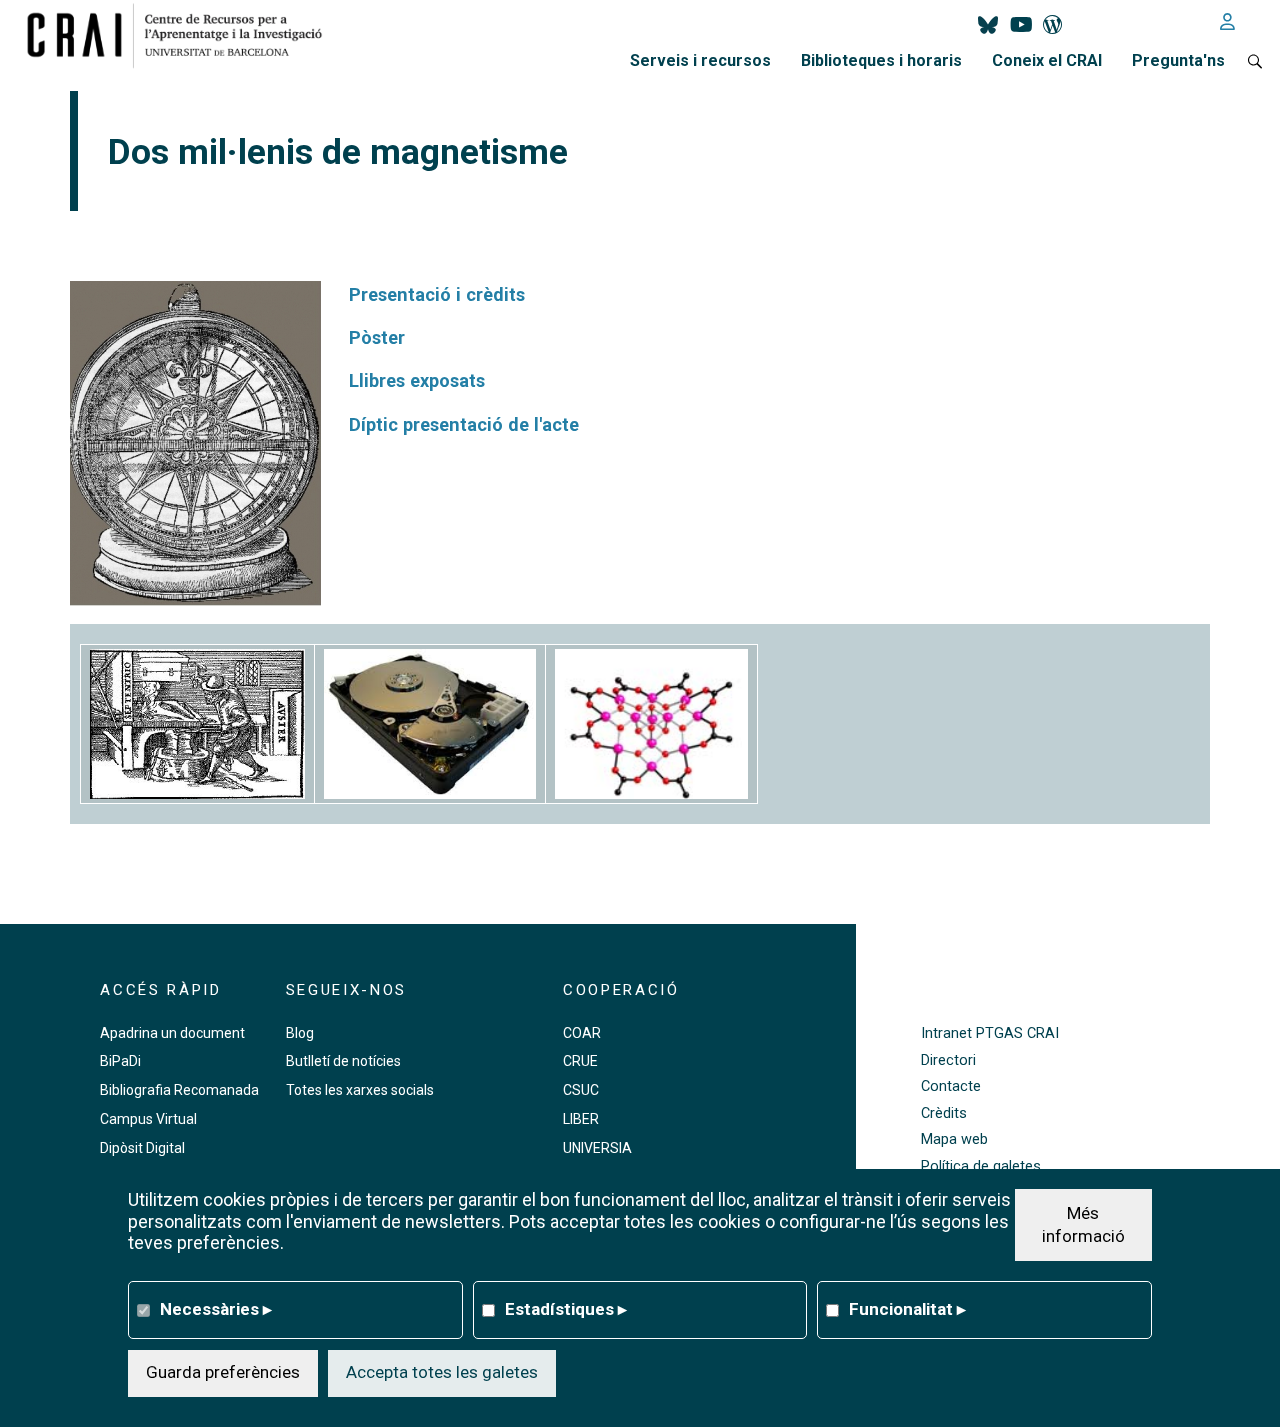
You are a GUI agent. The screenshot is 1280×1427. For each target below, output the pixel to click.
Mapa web (954, 1139)
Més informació (1083, 1224)
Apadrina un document (172, 1033)
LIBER (581, 1119)
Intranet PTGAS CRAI (990, 1033)
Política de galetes (981, 1166)
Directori (948, 1060)
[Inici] (182, 35)
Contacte (951, 1086)
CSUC (581, 1090)
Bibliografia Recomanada (179, 1090)
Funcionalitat (907, 1309)
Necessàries (216, 1309)
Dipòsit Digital (142, 1148)
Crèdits (944, 1113)
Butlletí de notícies (343, 1061)
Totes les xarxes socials (360, 1090)
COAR (582, 1033)
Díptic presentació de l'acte (464, 424)
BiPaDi (120, 1061)
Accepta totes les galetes (442, 1372)
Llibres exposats (417, 380)
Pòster (377, 337)
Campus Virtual (148, 1119)
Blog (300, 1033)
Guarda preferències (223, 1372)
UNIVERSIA (597, 1148)
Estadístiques (566, 1309)
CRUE (580, 1061)
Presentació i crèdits (437, 294)
